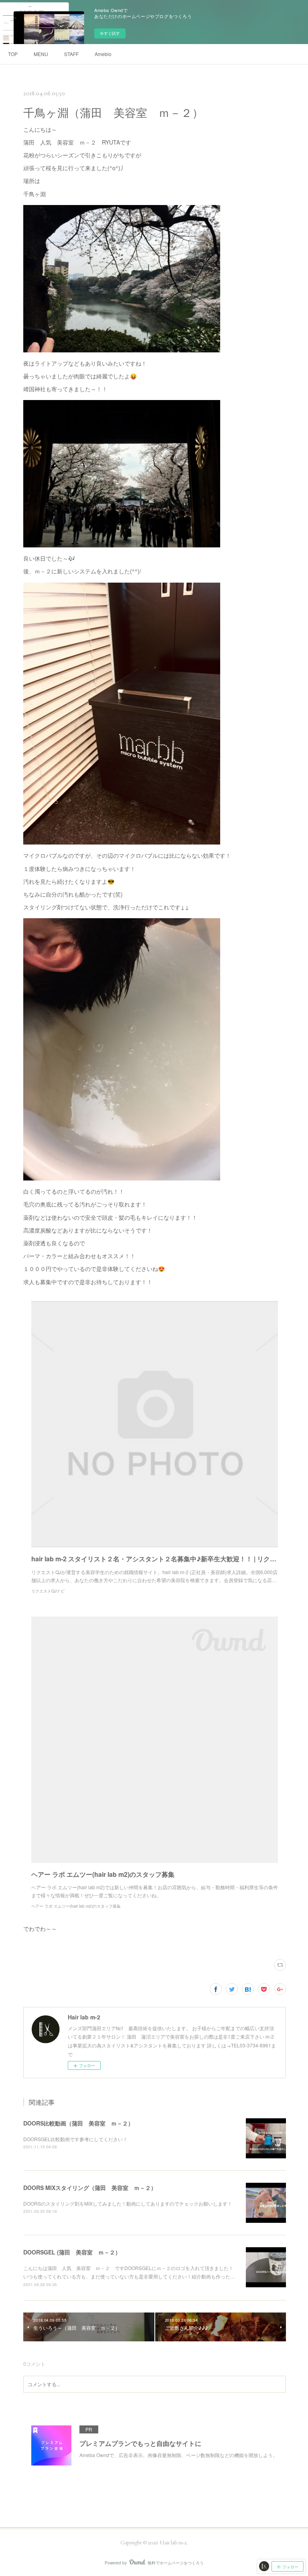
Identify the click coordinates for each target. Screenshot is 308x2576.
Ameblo (103, 54)
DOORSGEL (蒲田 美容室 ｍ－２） (72, 2252)
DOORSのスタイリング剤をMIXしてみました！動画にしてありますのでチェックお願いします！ (128, 2203)
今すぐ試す (110, 33)
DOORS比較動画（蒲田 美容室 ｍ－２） (78, 2123)
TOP (13, 54)
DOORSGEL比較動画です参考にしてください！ (75, 2139)
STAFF (71, 54)
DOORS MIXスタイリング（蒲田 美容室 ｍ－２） (90, 2188)
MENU (41, 54)
